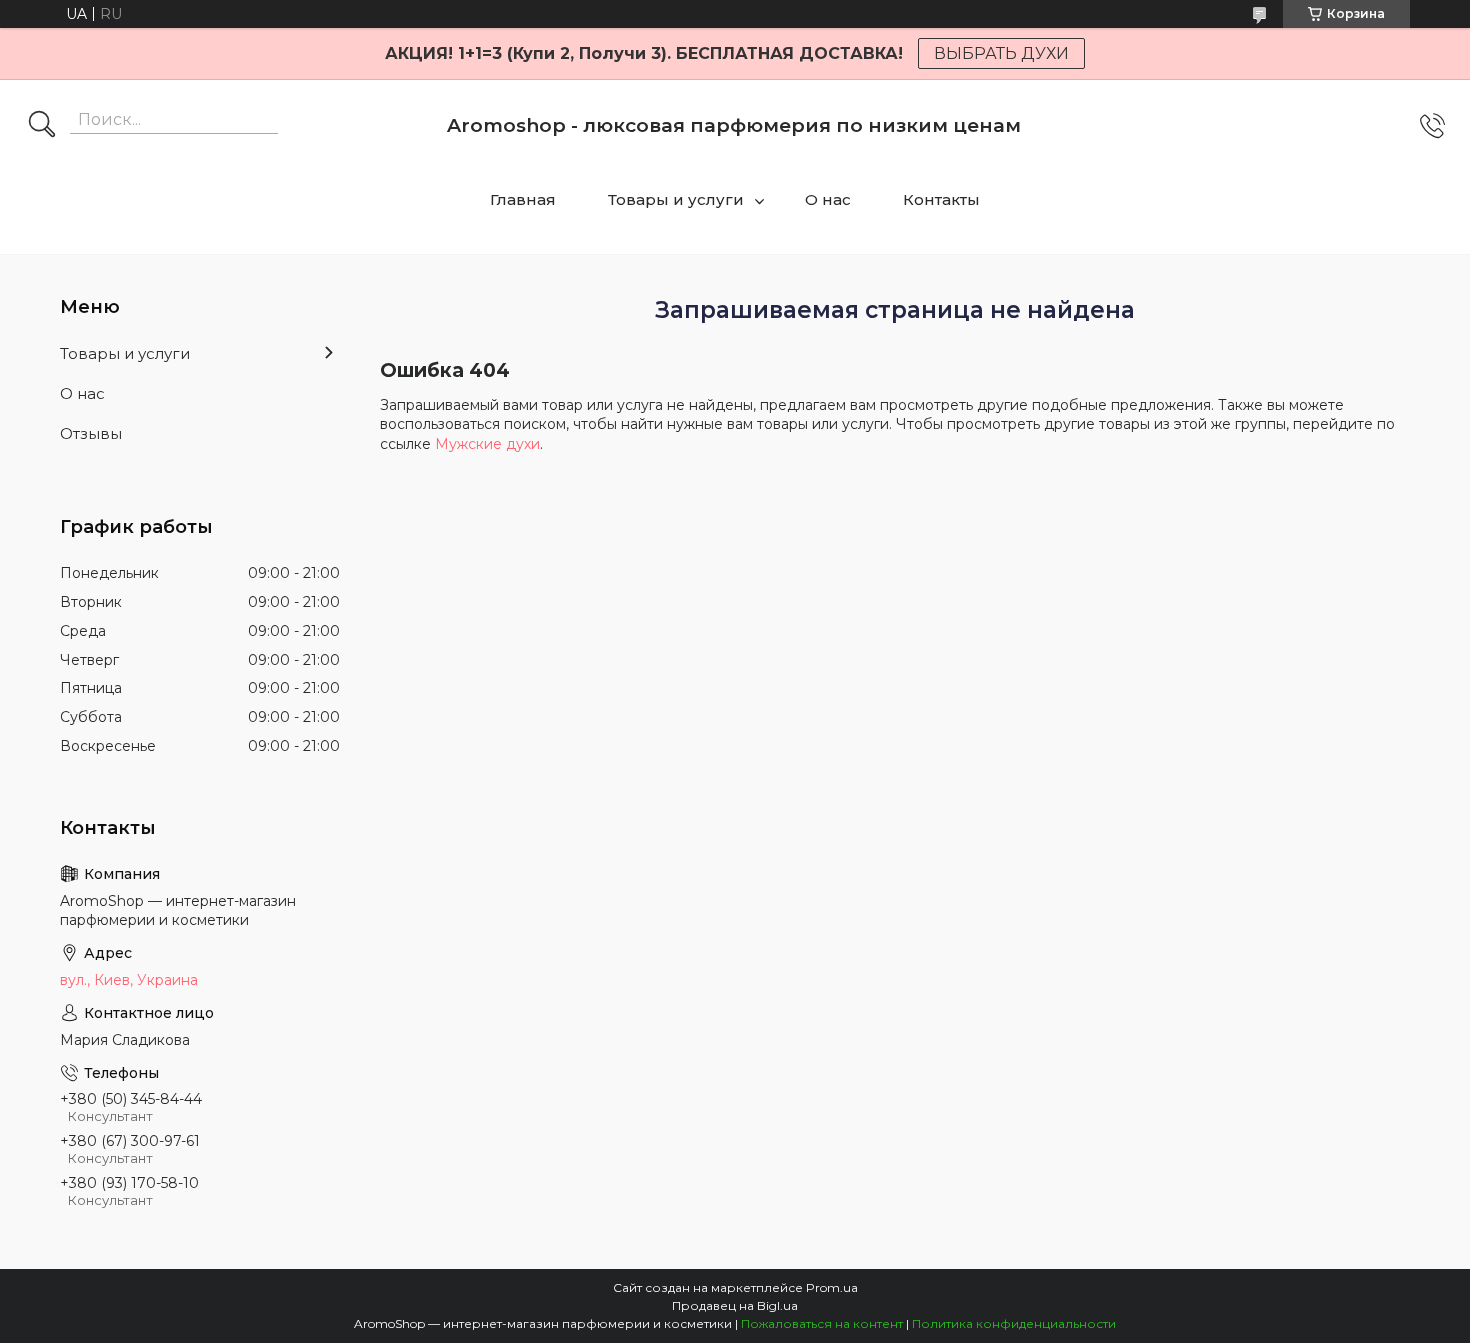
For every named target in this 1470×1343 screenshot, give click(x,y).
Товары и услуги (676, 199)
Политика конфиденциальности (1014, 1323)
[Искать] (42, 126)
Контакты (941, 199)
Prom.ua (832, 1287)
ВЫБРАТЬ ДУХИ (1001, 53)
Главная (523, 199)
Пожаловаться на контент (822, 1323)
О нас (828, 199)
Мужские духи (487, 444)
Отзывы (91, 433)
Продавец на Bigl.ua (735, 1305)
